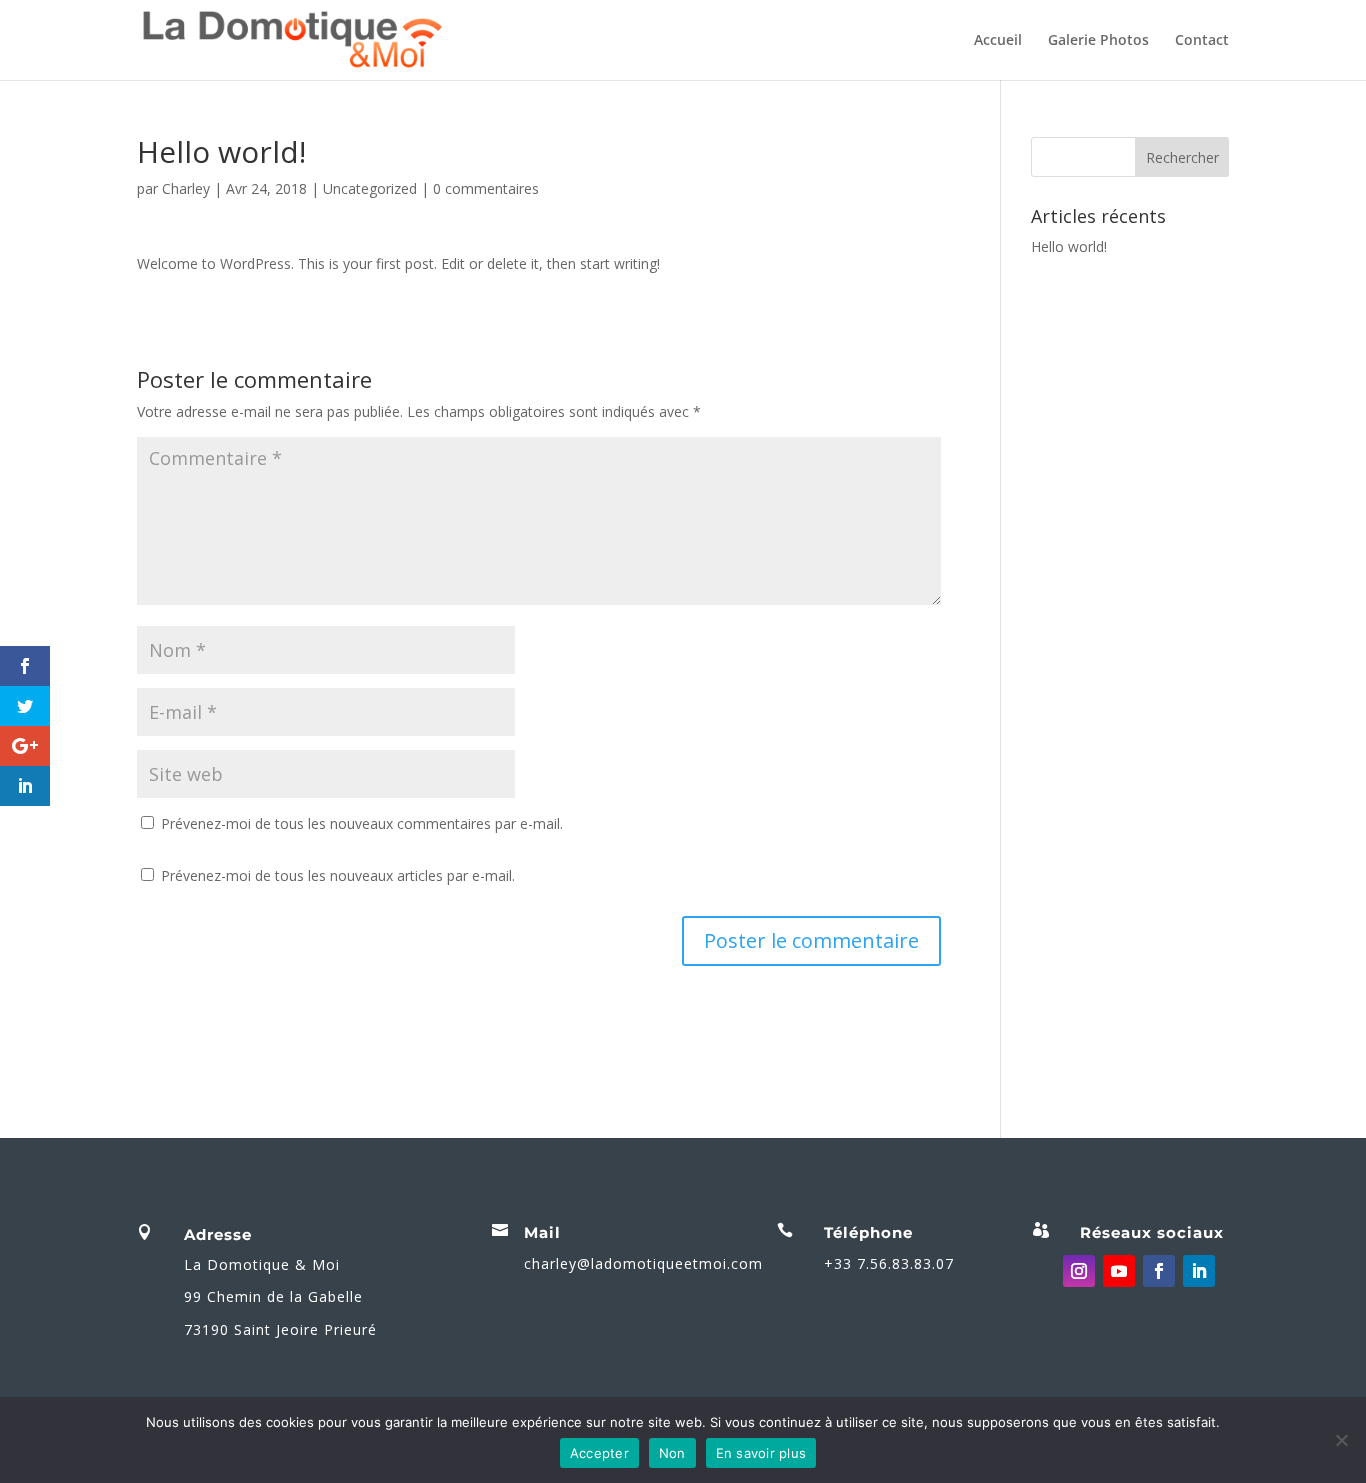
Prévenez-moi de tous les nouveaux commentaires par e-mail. (362, 823)
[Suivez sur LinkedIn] (1199, 1271)
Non (672, 1453)
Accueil (998, 41)
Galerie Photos (1098, 41)
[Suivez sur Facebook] (1159, 1271)
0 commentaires (486, 188)
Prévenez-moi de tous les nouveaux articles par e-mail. (338, 875)
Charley (186, 188)
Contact (1202, 41)
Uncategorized (370, 188)
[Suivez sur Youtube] (1119, 1271)
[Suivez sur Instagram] (1079, 1271)
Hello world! (1069, 246)
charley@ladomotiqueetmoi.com (643, 1263)
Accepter (599, 1453)
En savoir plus (761, 1453)
